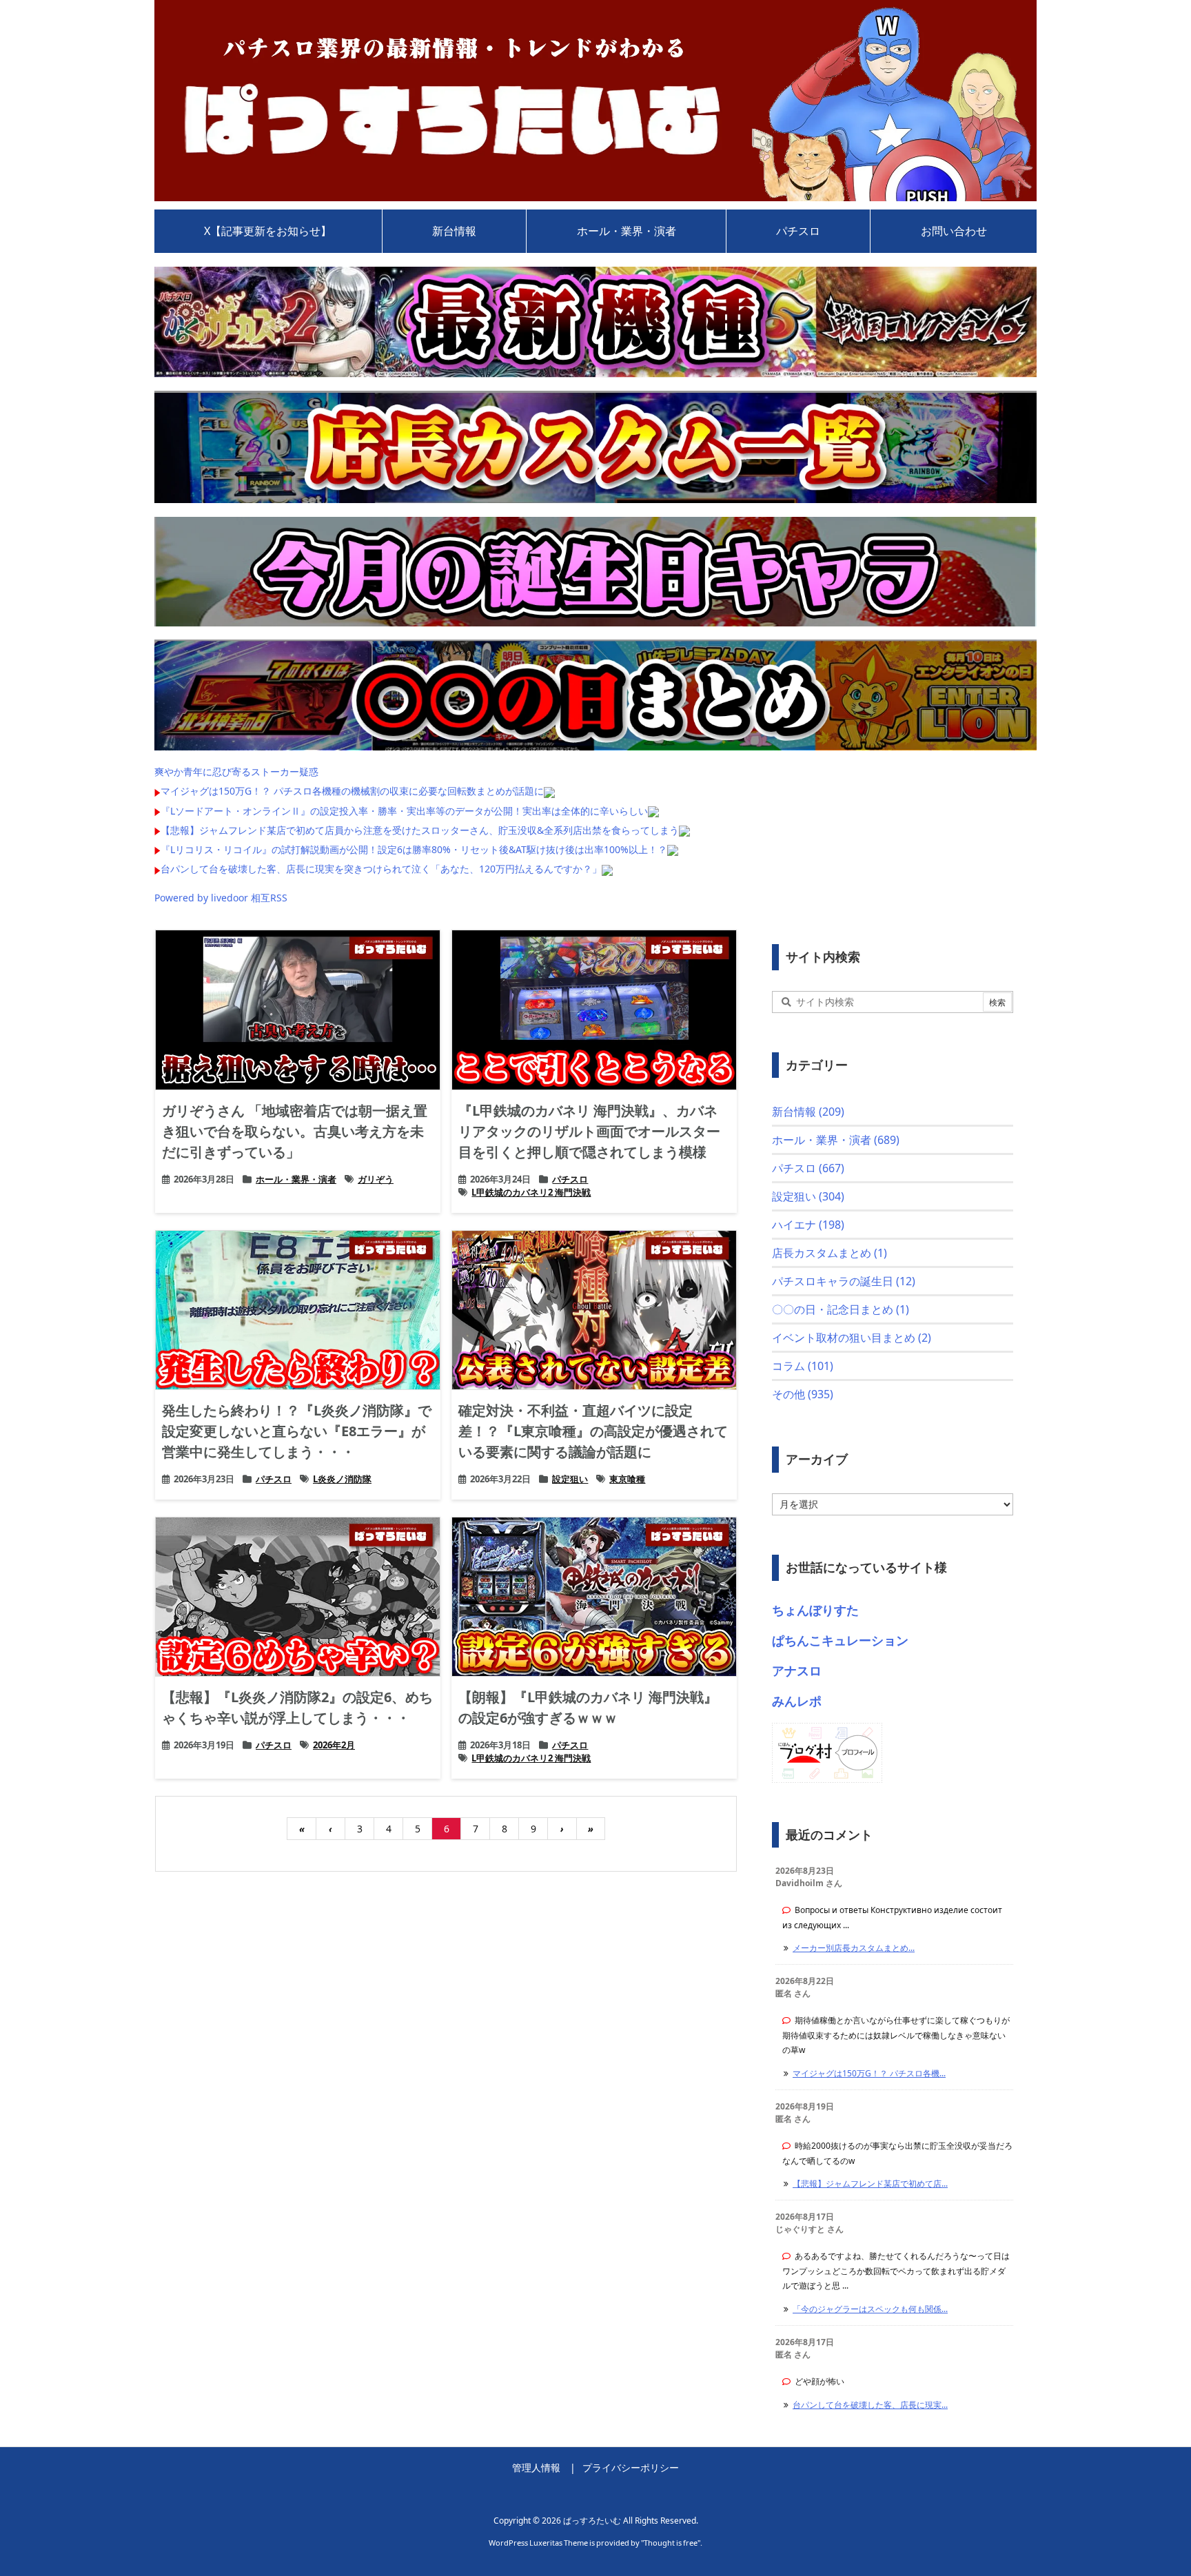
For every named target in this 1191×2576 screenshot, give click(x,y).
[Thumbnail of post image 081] (594, 1597)
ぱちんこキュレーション (840, 1640)
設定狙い (570, 1479)
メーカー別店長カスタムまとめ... (854, 1948)
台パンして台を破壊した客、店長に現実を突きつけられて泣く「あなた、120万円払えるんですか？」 (381, 869)
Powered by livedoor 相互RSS (221, 898)
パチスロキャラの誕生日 (844, 1281)
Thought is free (671, 2543)
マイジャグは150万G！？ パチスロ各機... (869, 2073)
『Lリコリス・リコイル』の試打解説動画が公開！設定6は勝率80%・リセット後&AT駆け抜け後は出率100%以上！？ (414, 849)
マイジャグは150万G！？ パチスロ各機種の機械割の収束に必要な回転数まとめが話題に (352, 791)
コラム (803, 1366)
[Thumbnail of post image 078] (298, 1597)
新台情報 (808, 1112)
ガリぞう (376, 1179)
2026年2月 (334, 1745)
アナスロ (797, 1670)
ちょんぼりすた (815, 1610)
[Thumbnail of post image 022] (298, 1310)
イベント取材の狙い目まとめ (852, 1338)
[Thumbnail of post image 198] (594, 1310)
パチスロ (570, 1179)
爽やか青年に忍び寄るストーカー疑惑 (236, 771)
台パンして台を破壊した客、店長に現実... (870, 2405)
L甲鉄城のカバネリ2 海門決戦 (531, 1192)
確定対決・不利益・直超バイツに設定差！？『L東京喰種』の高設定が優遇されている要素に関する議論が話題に (593, 1431)
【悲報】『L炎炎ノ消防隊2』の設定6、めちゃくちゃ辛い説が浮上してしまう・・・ (297, 1707)
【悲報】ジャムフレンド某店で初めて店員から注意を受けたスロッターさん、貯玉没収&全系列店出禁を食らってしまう (420, 830)
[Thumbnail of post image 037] (594, 1010)
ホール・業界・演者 (296, 1179)
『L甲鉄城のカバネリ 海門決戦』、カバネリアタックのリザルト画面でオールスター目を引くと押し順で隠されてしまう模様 (589, 1131)
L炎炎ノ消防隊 (342, 1479)
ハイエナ (808, 1225)
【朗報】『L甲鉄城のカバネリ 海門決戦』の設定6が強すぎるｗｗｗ (588, 1707)
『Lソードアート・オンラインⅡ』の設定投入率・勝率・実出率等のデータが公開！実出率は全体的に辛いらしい (404, 811)
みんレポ (797, 1701)
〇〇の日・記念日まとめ (841, 1309)
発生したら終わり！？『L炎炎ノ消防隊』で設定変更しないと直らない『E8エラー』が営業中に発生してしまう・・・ (297, 1431)
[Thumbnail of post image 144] (298, 1010)
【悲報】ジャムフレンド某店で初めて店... (870, 2184)
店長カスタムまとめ (829, 1253)
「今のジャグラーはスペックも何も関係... (870, 2309)
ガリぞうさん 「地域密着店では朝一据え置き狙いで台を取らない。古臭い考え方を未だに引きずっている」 (295, 1131)
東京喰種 (627, 1479)
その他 (803, 1394)
